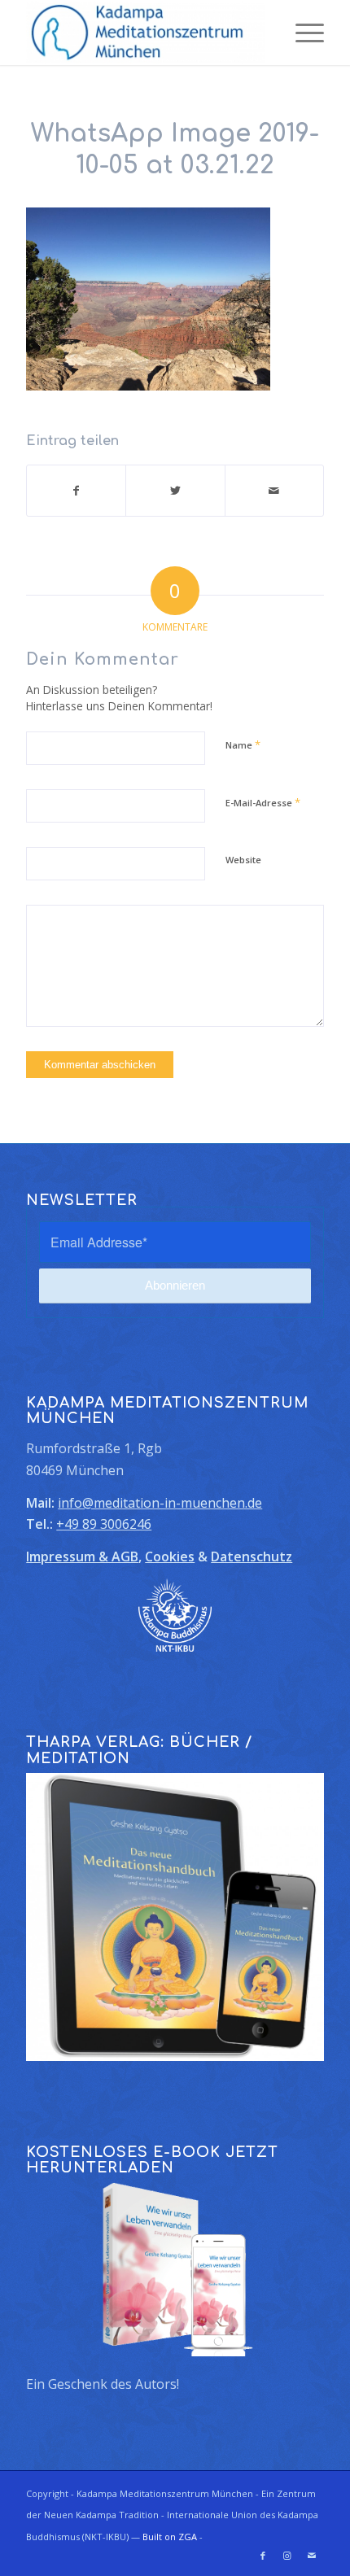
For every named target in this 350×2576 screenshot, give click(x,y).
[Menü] (302, 33)
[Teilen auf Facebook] (76, 491)
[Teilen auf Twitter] (175, 491)
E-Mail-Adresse (263, 802)
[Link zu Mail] (312, 2556)
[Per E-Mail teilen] (274, 491)
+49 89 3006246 (104, 1524)
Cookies (170, 1557)
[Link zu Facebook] (263, 2556)
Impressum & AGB (82, 1557)
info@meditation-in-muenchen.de (160, 1503)
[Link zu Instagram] (287, 2556)
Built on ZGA (170, 2537)
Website (243, 860)
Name (243, 744)
